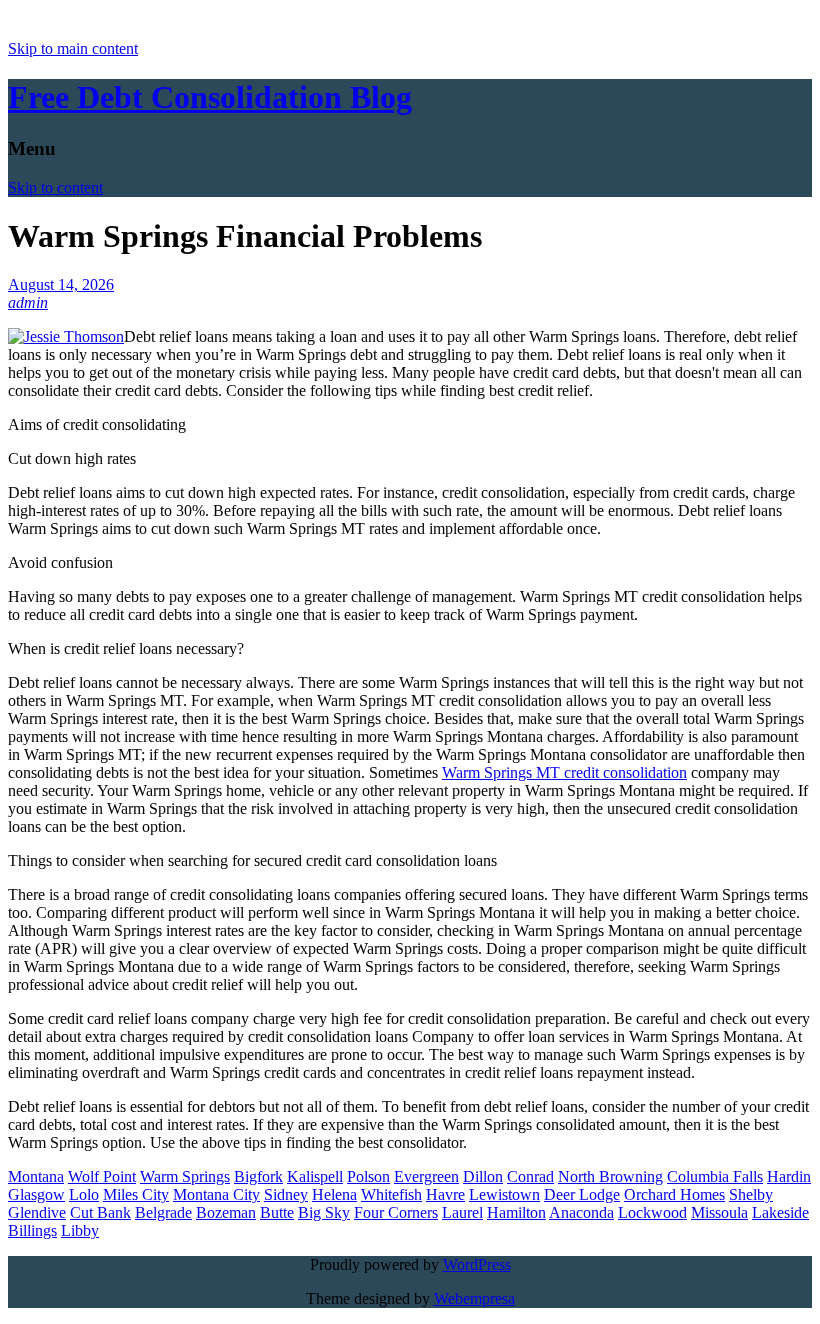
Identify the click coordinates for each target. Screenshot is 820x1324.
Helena (334, 1194)
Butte (277, 1212)
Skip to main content (73, 48)
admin (28, 302)
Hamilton (516, 1212)
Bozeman (226, 1212)
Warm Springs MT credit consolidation (564, 772)
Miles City (136, 1194)
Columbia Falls (715, 1176)
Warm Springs (185, 1176)
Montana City (216, 1194)
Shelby (751, 1194)
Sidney (286, 1194)
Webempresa (474, 1298)
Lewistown (504, 1194)
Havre (445, 1194)
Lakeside (780, 1212)
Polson (368, 1176)
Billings (32, 1230)
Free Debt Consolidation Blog (210, 97)
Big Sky (324, 1212)
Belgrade (163, 1212)
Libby (80, 1230)
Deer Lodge (582, 1194)
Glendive (37, 1212)
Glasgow (36, 1194)
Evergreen (426, 1176)
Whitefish (391, 1194)
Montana (36, 1176)
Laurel (462, 1212)
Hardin (789, 1176)
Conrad (530, 1176)
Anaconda (581, 1212)
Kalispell (315, 1176)
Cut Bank (100, 1212)
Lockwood (652, 1212)
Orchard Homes (674, 1194)
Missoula (719, 1212)
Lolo (84, 1194)
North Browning (610, 1176)
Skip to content (55, 187)
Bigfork (258, 1176)
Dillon (483, 1176)
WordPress (477, 1264)
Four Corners (396, 1212)
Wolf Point (102, 1176)
